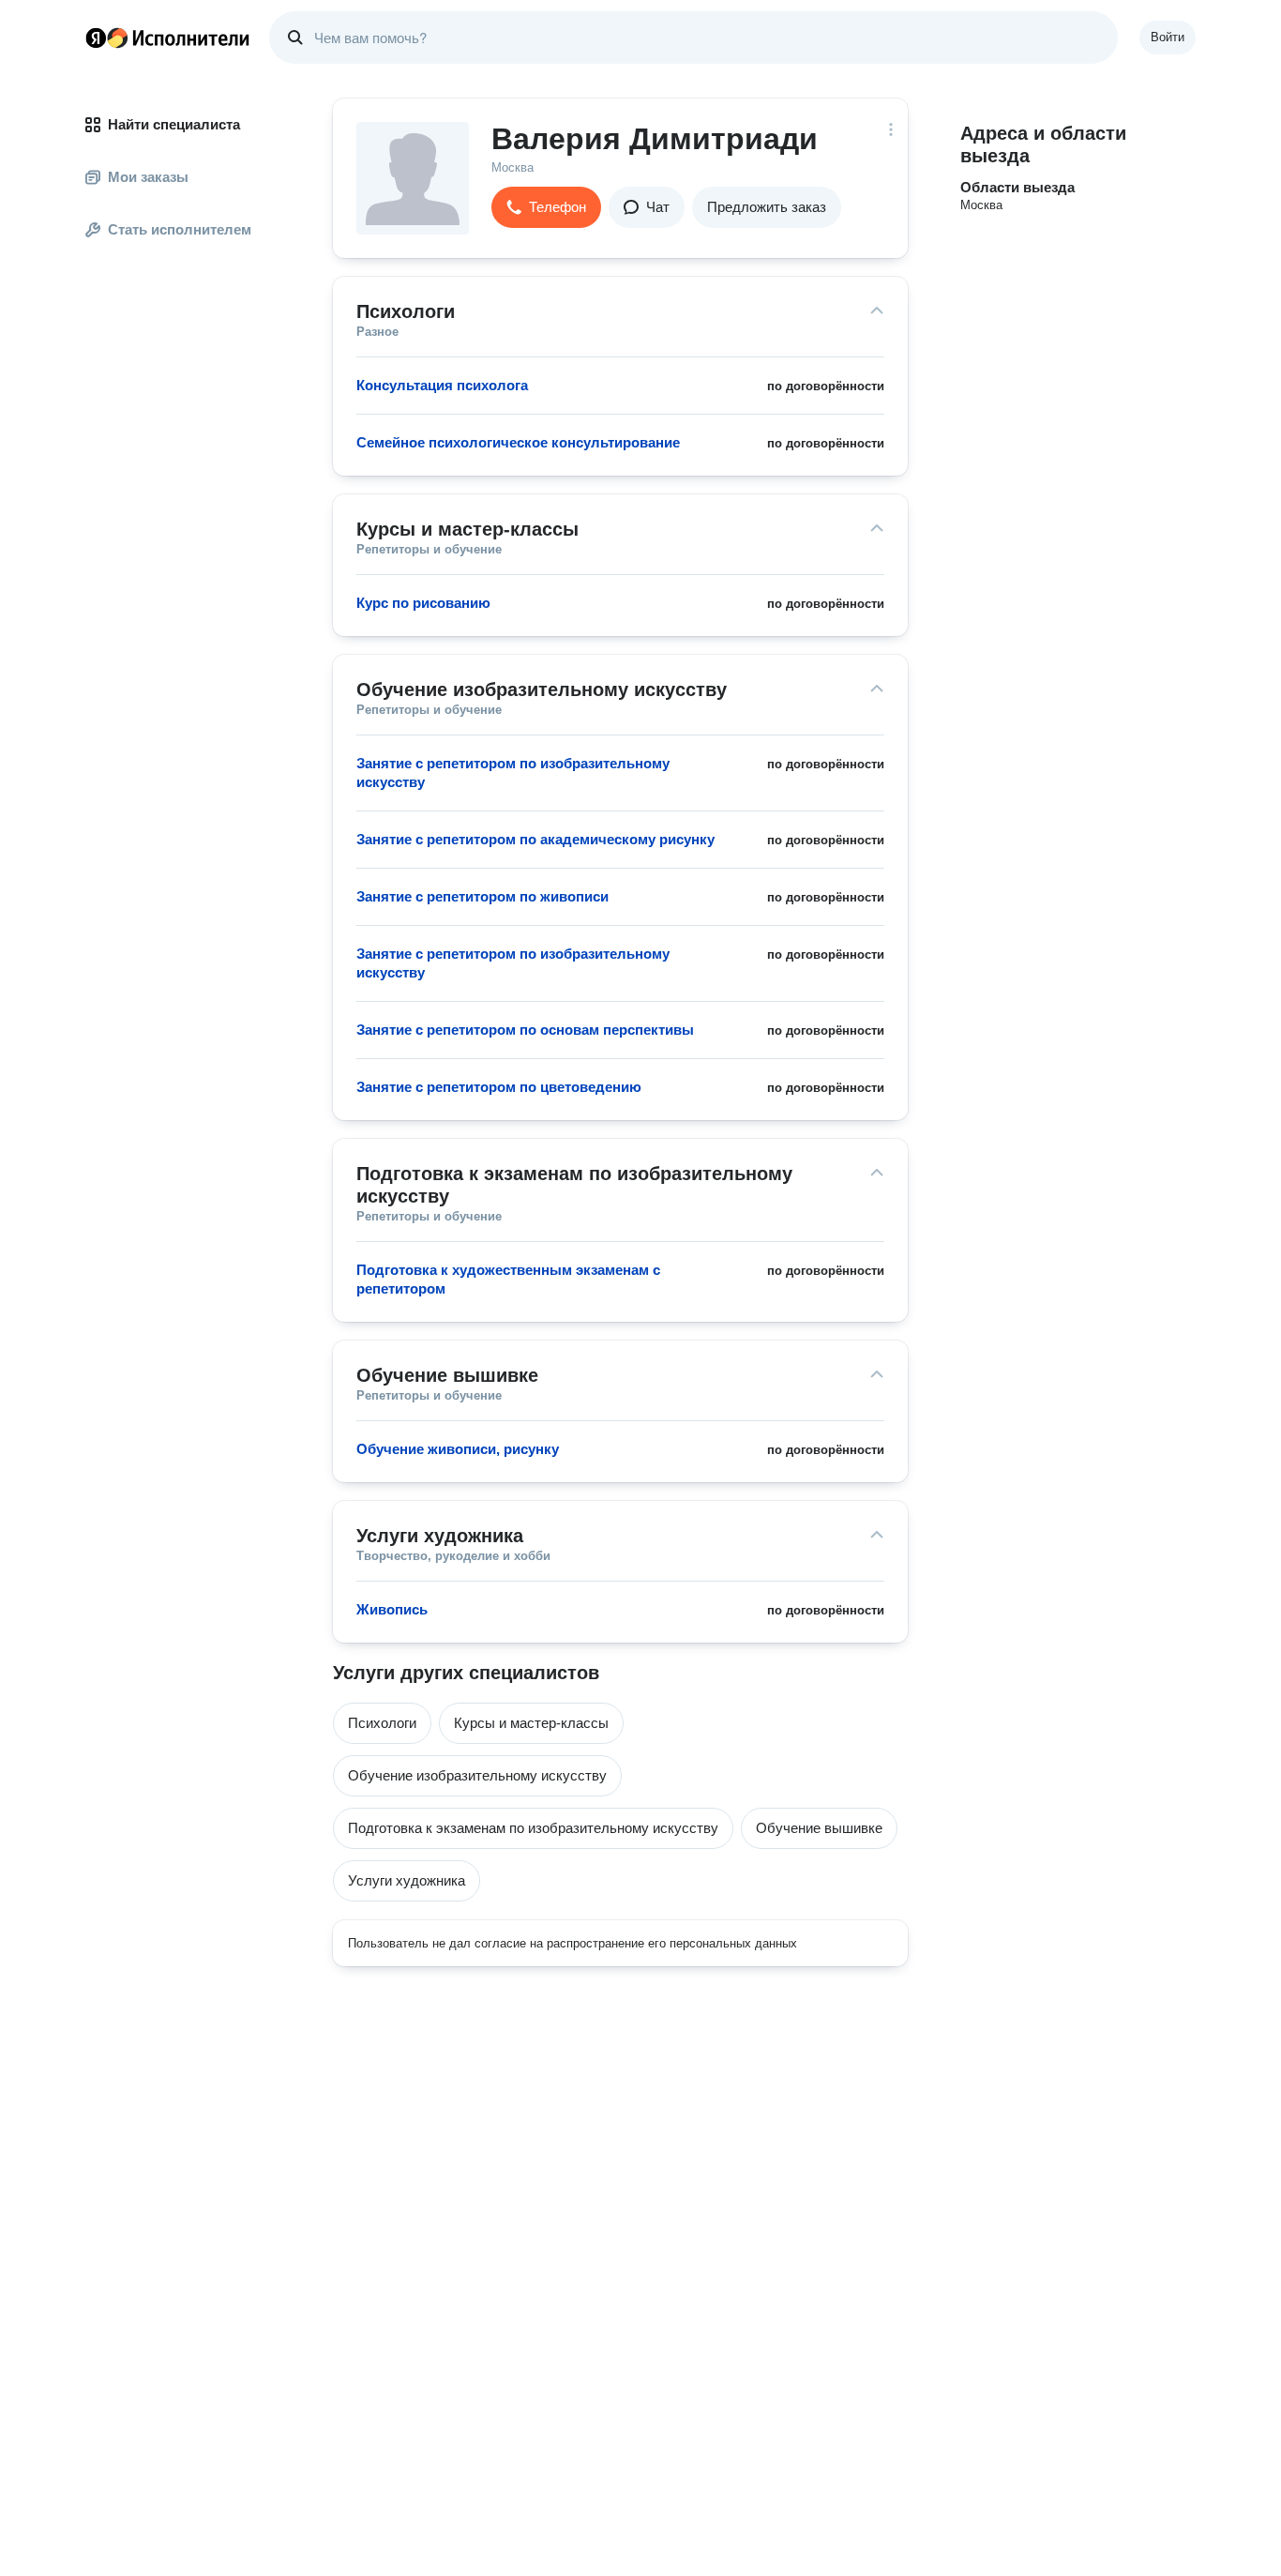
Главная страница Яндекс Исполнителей (168, 38)
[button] (546, 207)
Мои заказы (148, 177)
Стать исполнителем (180, 229)
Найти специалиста (174, 124)
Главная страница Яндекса (96, 38)
